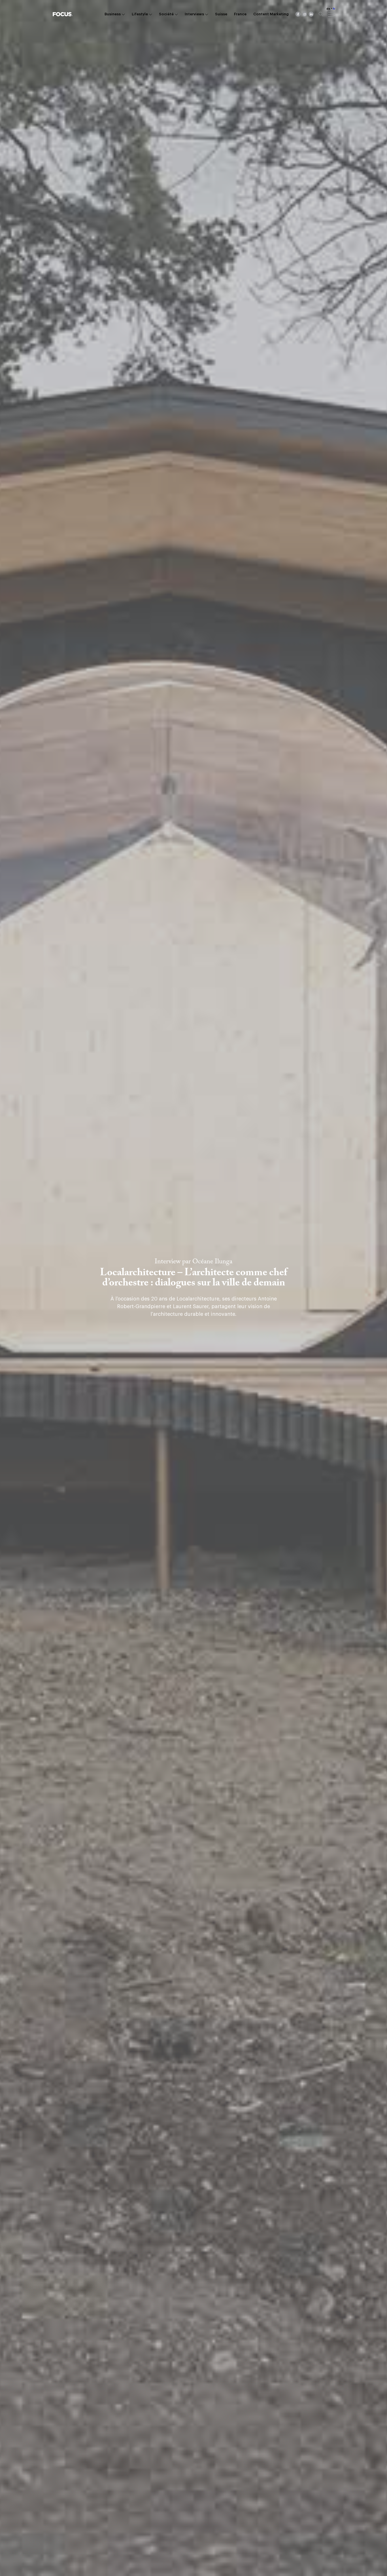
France (240, 14)
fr (334, 9)
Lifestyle (140, 14)
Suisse (221, 14)
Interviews (194, 14)
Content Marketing (271, 14)
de (328, 9)
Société (166, 14)
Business (113, 14)
